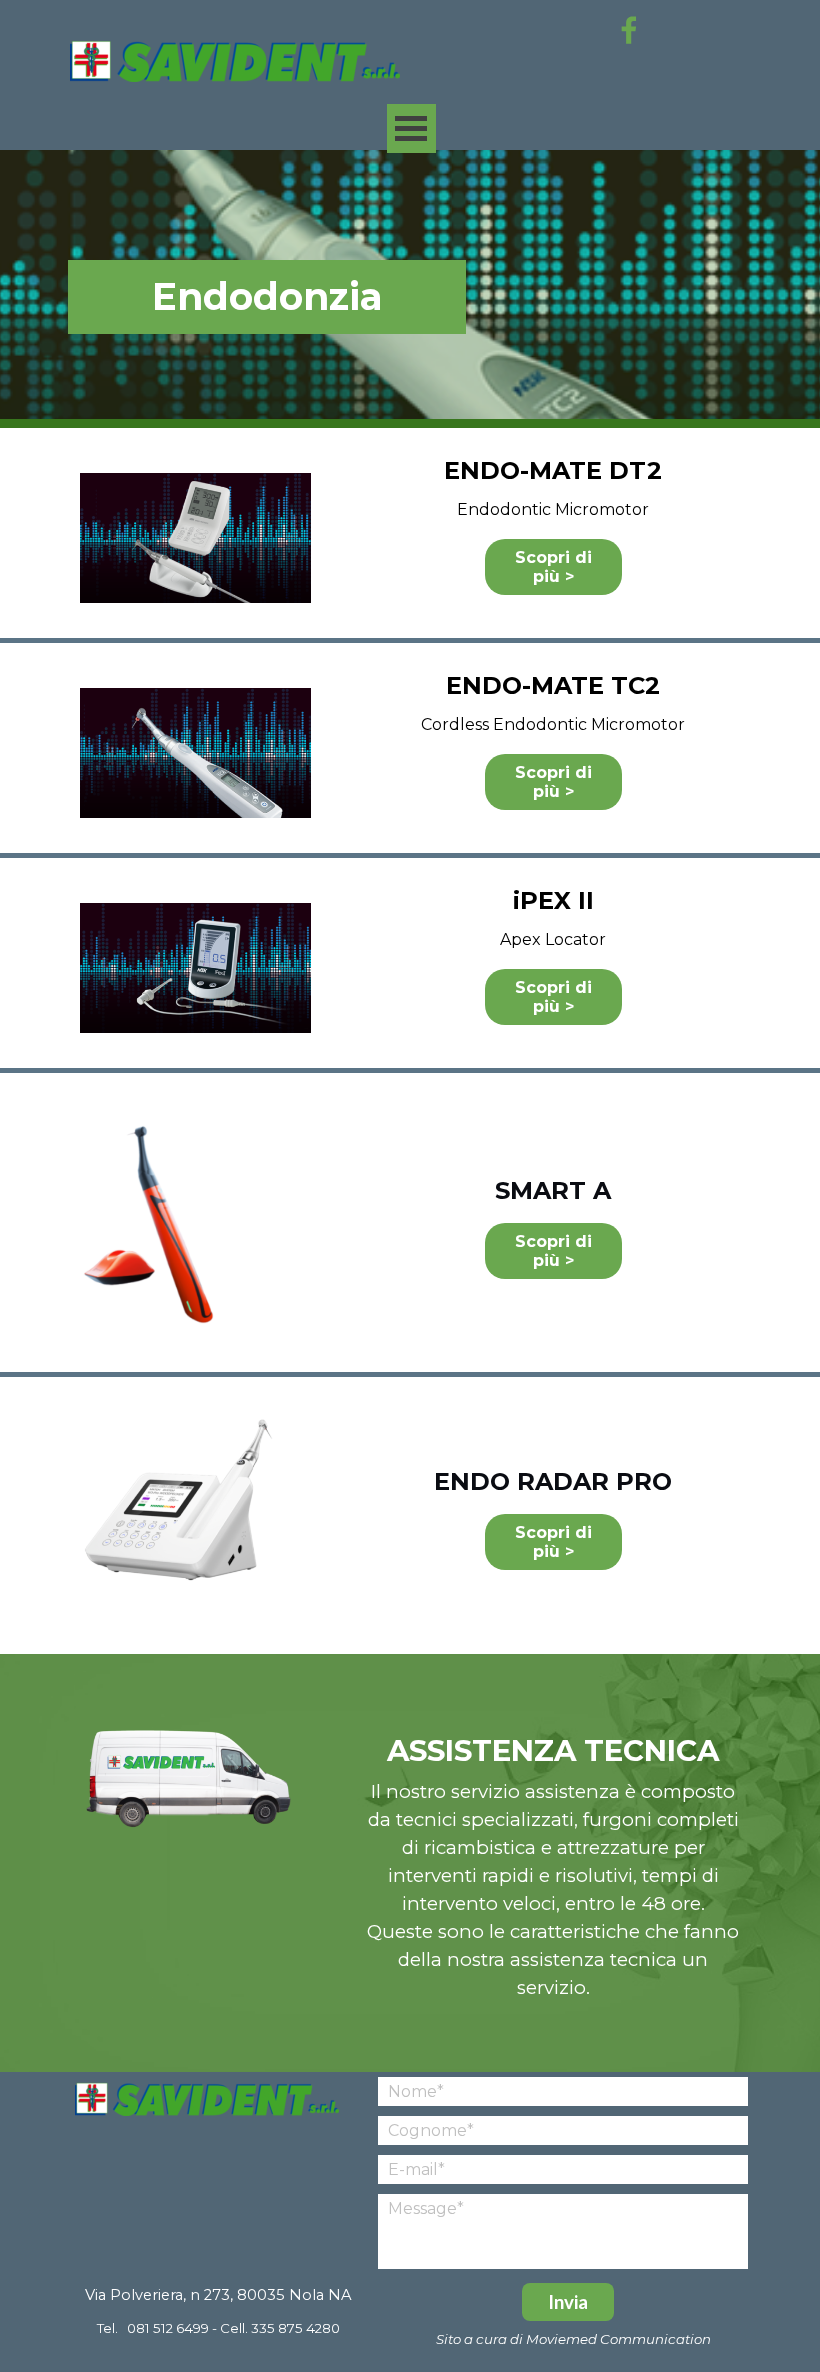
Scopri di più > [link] (553, 567)
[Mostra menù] (411, 128)
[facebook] (629, 30)
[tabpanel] (267, 297)
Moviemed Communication (618, 2339)
